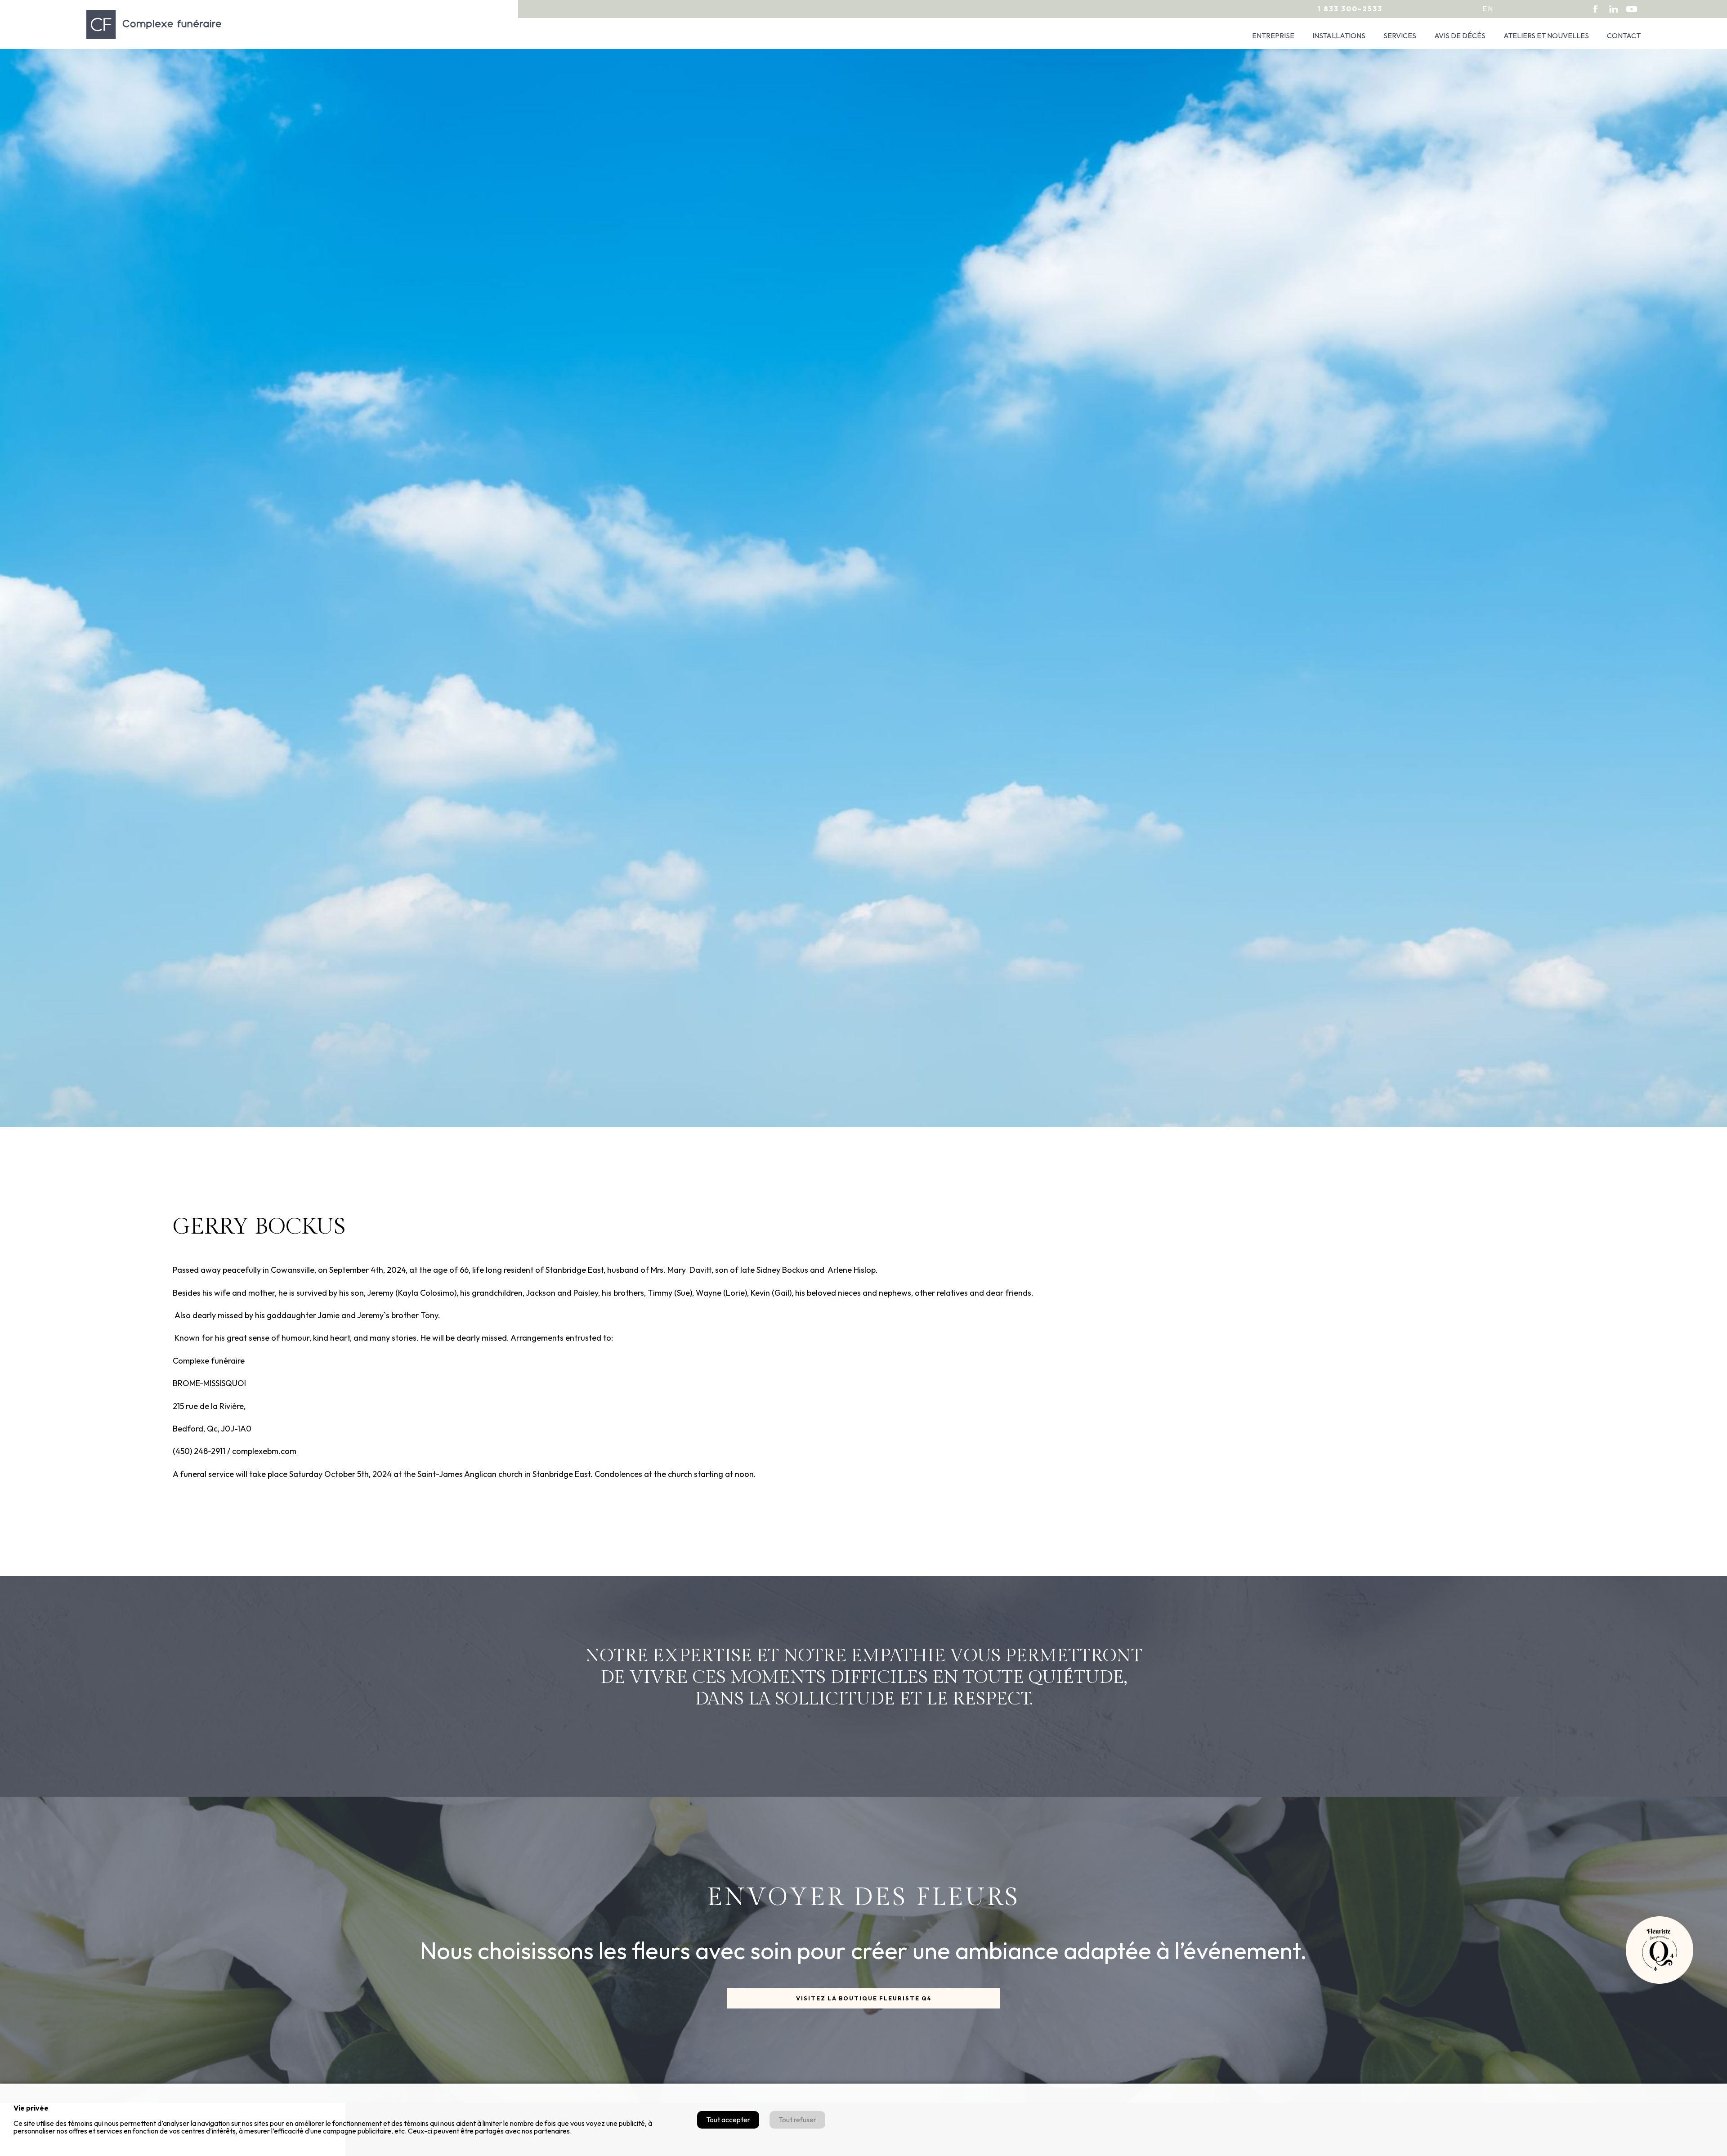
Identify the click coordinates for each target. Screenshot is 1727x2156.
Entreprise (1273, 36)
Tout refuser (797, 2120)
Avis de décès (1460, 36)
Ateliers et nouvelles (1546, 36)
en (1488, 9)
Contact (1624, 36)
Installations (1339, 36)
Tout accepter (728, 2120)
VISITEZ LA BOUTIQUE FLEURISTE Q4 (864, 1998)
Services (1400, 36)
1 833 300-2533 (1350, 9)
